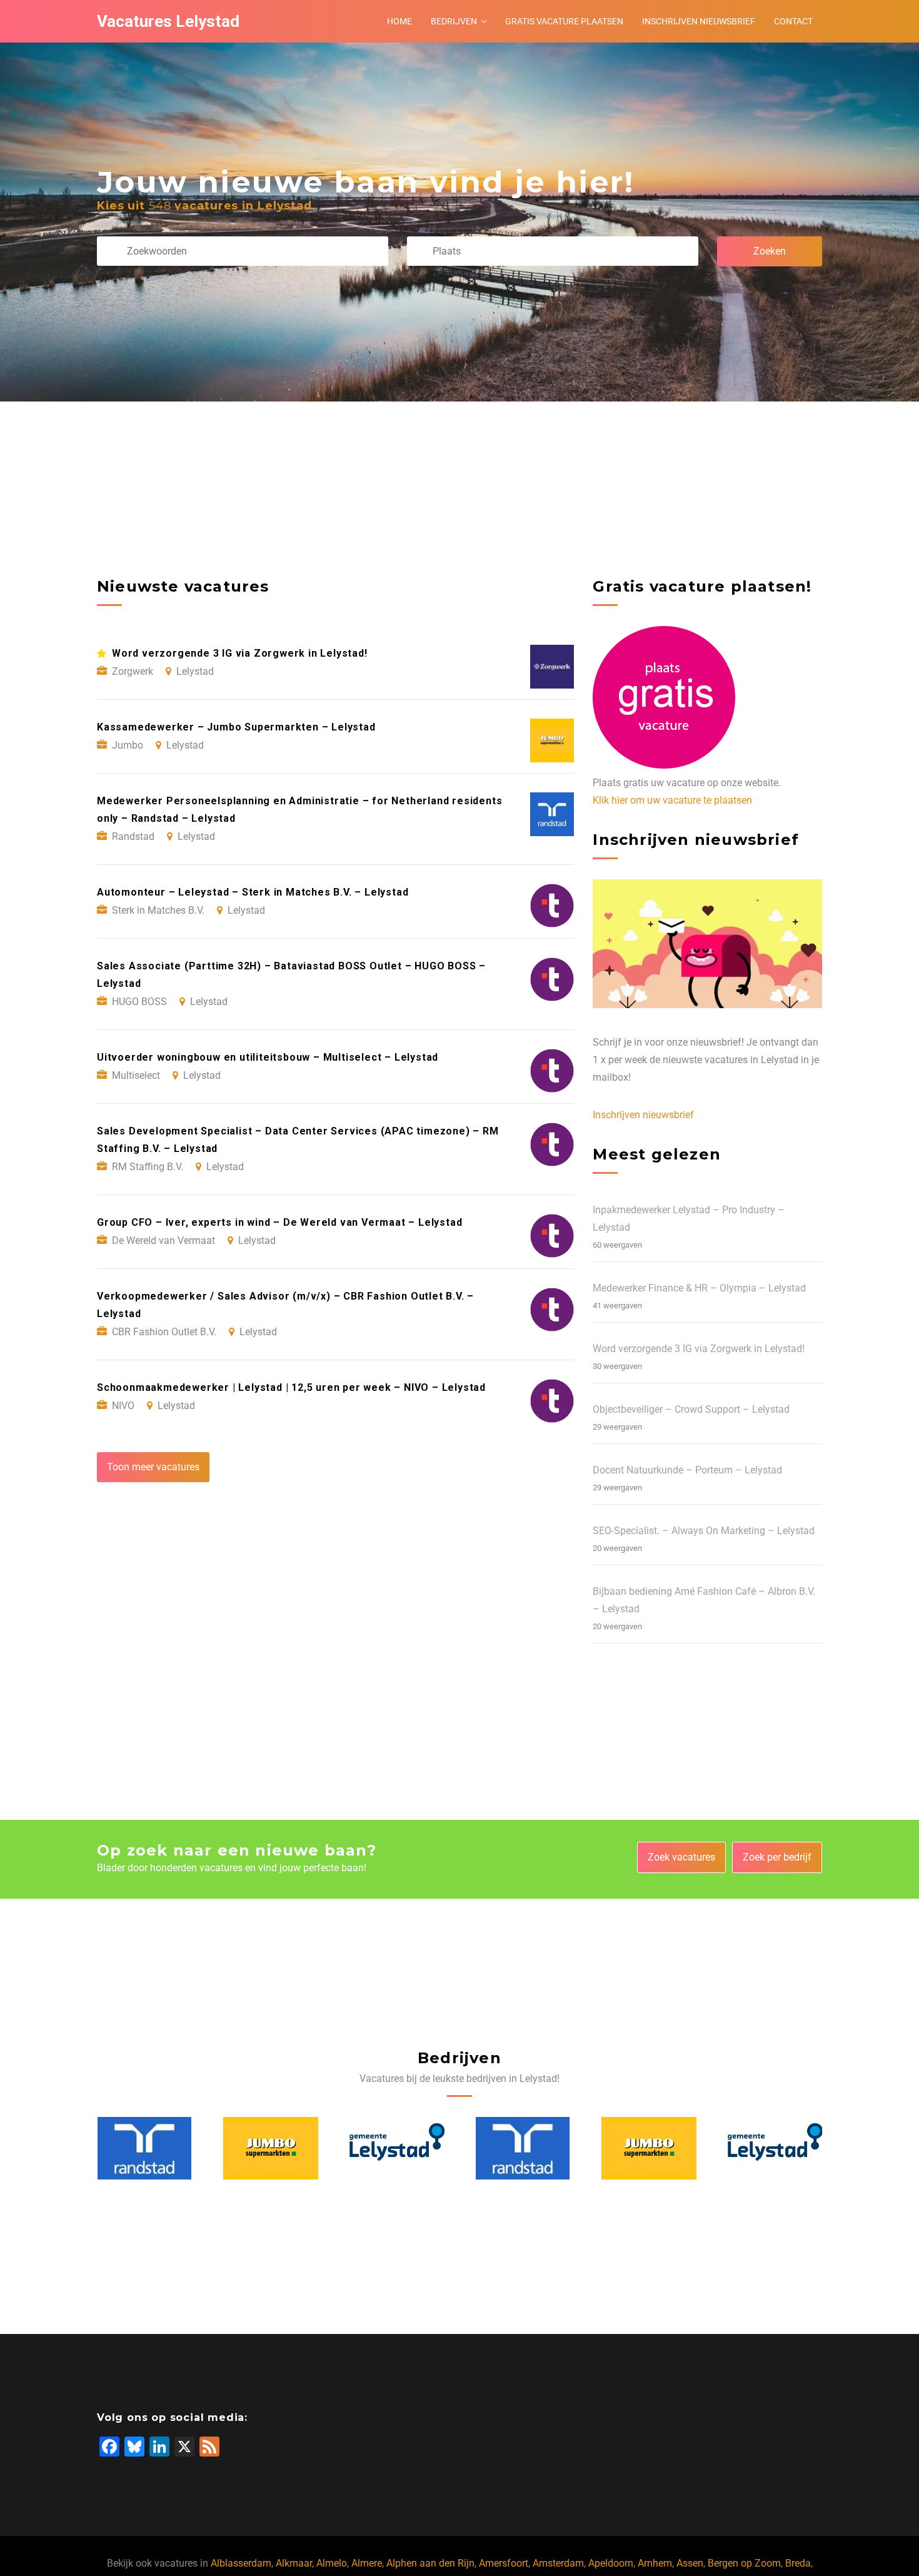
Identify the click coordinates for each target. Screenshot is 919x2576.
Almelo (332, 2563)
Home (399, 21)
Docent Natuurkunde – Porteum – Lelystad (687, 1470)
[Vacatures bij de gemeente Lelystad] (271, 2148)
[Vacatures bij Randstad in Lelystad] (396, 2148)
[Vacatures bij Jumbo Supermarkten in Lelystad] (144, 2148)
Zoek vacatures (681, 1857)
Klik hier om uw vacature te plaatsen (672, 800)
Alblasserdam (241, 2563)
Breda (798, 2563)
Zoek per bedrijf (777, 1857)
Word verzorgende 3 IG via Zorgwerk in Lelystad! (699, 1349)
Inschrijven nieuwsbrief (699, 21)
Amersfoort (504, 2563)
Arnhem (655, 2563)
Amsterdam (558, 2563)
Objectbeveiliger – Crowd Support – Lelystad (691, 1409)
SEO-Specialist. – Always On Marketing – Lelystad (704, 1531)
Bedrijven (454, 21)
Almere (367, 2563)
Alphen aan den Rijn (430, 2563)
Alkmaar (294, 2563)
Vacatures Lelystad (168, 21)
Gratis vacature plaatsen (564, 21)
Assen (690, 2563)
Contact (793, 21)
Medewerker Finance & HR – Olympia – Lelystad (699, 1288)
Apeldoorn (611, 2563)
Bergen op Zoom (744, 2563)
